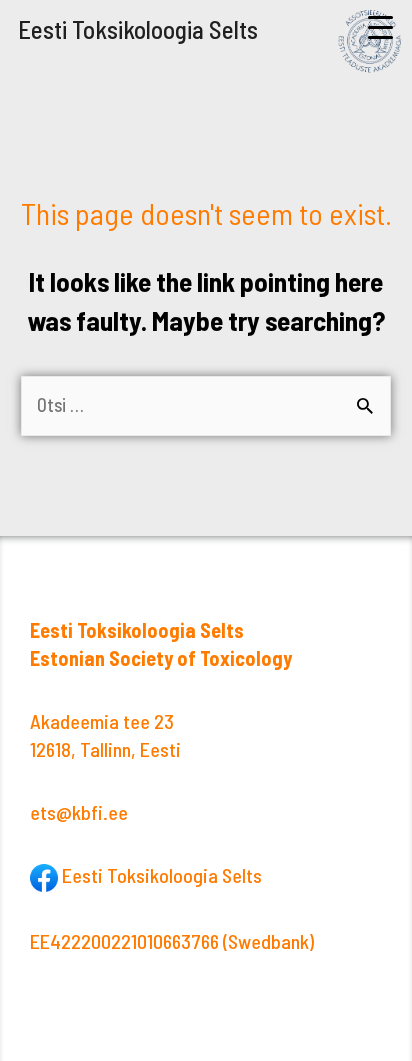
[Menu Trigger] (380, 27)
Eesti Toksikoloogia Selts (138, 29)
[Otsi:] (206, 405)
